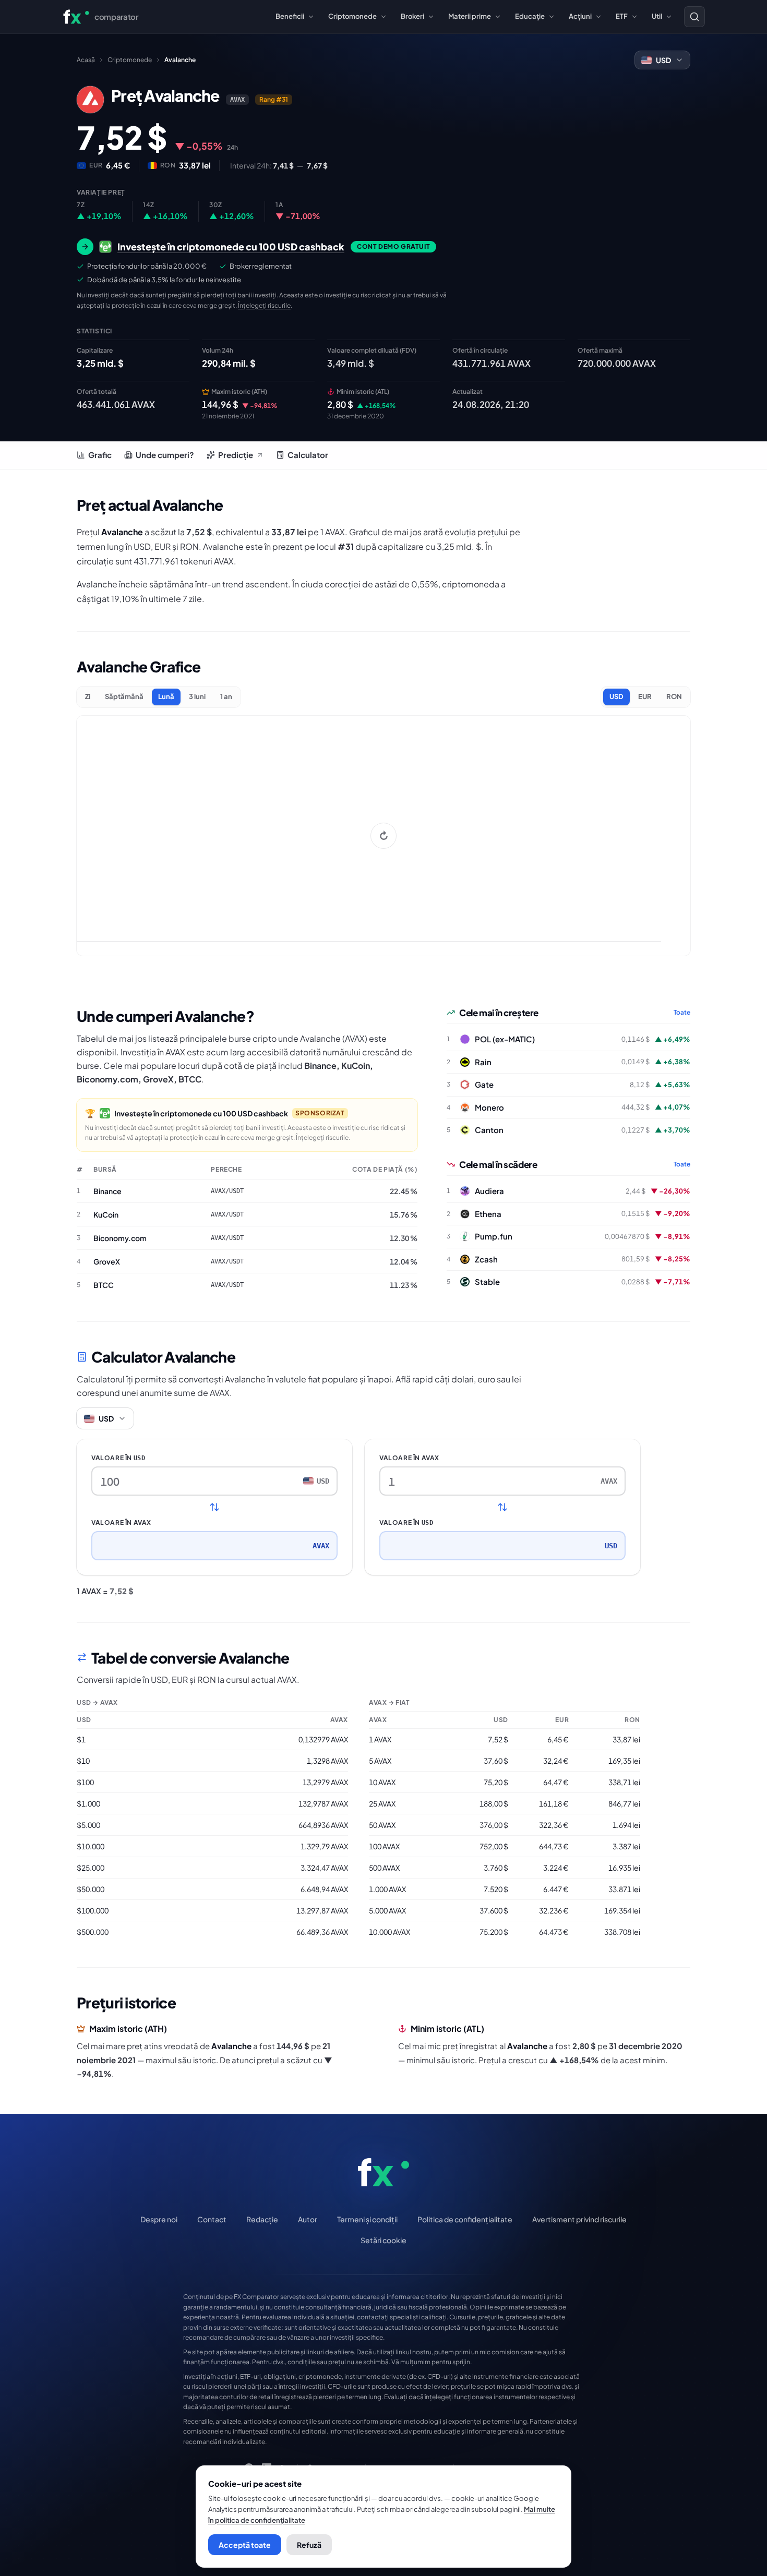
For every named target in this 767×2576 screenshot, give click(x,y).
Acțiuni (580, 16)
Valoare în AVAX (121, 1522)
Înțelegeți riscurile (264, 305)
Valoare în (118, 1458)
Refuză (309, 2545)
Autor (308, 2219)
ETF (622, 16)
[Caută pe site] (694, 17)
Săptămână (124, 696)
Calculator (308, 455)
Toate (682, 1012)
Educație (530, 16)
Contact (212, 2219)
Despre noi (159, 2219)
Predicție (236, 455)
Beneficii (290, 16)
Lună (166, 696)
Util (657, 16)
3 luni (197, 696)
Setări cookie (383, 2240)
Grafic (100, 455)
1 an (226, 696)
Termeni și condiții (367, 2219)
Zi (88, 696)
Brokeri (412, 16)
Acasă (86, 60)
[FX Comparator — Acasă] (383, 2172)
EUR (645, 696)
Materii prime (470, 16)
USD (616, 696)
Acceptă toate (245, 2545)
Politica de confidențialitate (465, 2219)
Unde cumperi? (165, 455)
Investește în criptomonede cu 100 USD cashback (201, 1113)
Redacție (262, 2219)
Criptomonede (352, 16)
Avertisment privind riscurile (579, 2219)
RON (674, 696)
